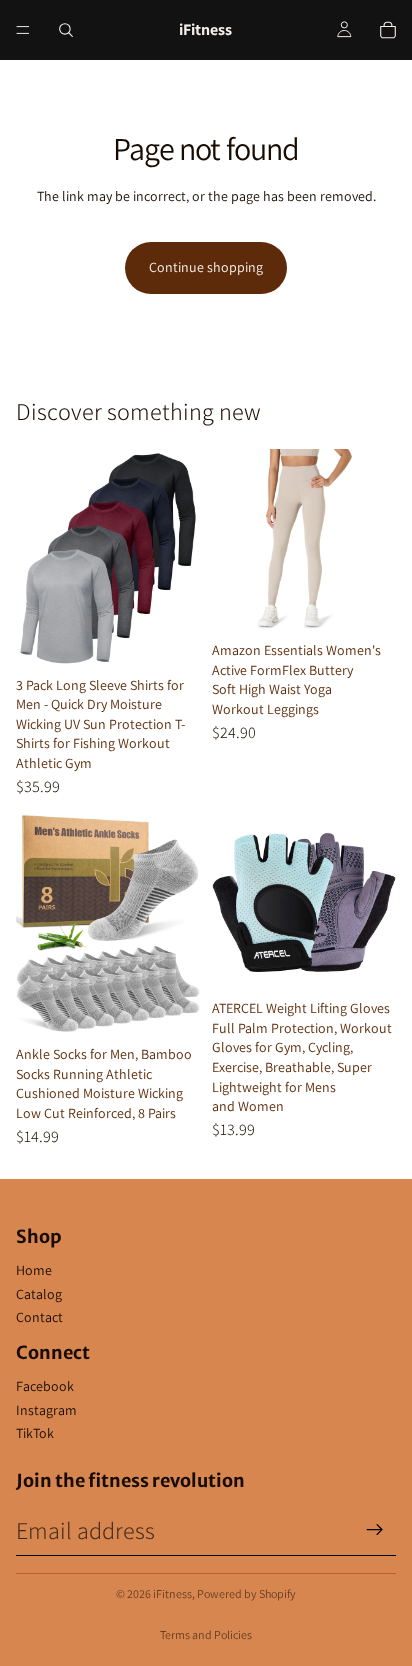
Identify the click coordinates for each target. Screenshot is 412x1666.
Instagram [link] (46, 1410)
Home (34, 1270)
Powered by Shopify (246, 1593)
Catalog (39, 1294)
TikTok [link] (35, 1433)
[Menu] (23, 30)
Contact (39, 1317)
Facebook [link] (45, 1386)
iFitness (172, 1593)
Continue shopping (206, 267)
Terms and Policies (206, 1634)
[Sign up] (375, 1530)
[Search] (66, 30)
